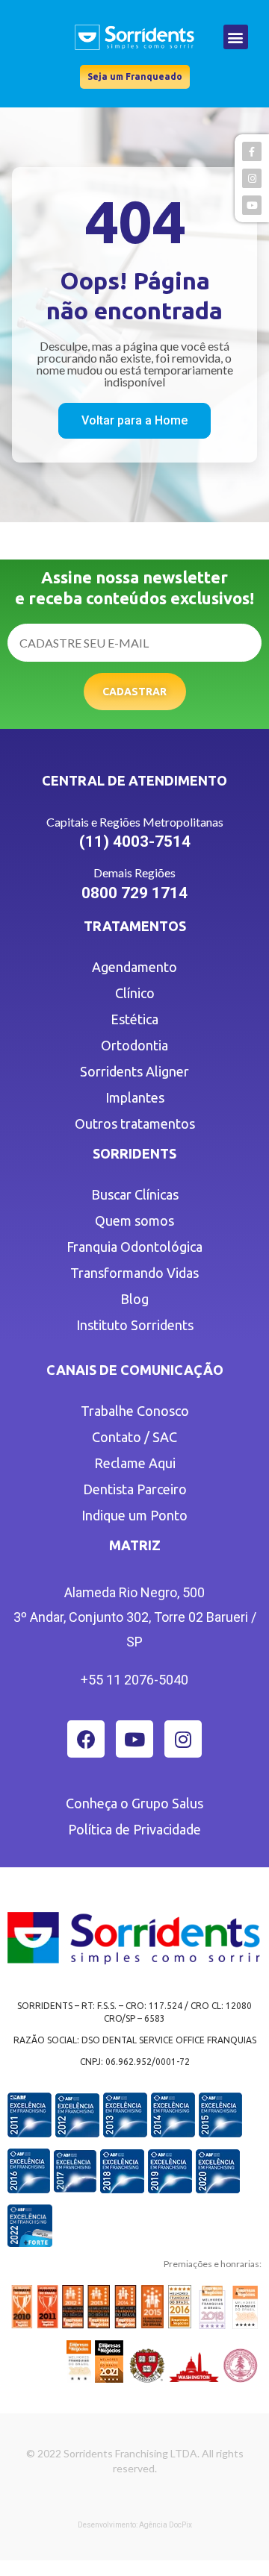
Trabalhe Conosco (135, 1411)
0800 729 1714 (134, 893)
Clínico (135, 993)
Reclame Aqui (135, 1463)
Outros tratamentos (135, 1124)
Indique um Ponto (134, 1515)
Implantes (135, 1097)
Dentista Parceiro (135, 1489)
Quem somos (134, 1220)
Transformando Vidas (134, 1273)
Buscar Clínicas (135, 1194)
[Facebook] (86, 1739)
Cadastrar (134, 692)
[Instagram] (183, 1739)
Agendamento (134, 967)
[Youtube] (134, 1739)
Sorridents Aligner (134, 1071)
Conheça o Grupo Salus (134, 1803)
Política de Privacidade (134, 1829)
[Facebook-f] (252, 151)
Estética (134, 1019)
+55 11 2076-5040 (134, 1680)
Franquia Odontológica (134, 1247)
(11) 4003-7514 (135, 842)
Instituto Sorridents (135, 1325)
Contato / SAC (134, 1437)
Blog (134, 1299)
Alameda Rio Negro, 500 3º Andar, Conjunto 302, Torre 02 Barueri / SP (135, 1617)
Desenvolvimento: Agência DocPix (135, 2525)
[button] (236, 37)
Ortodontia (134, 1045)
